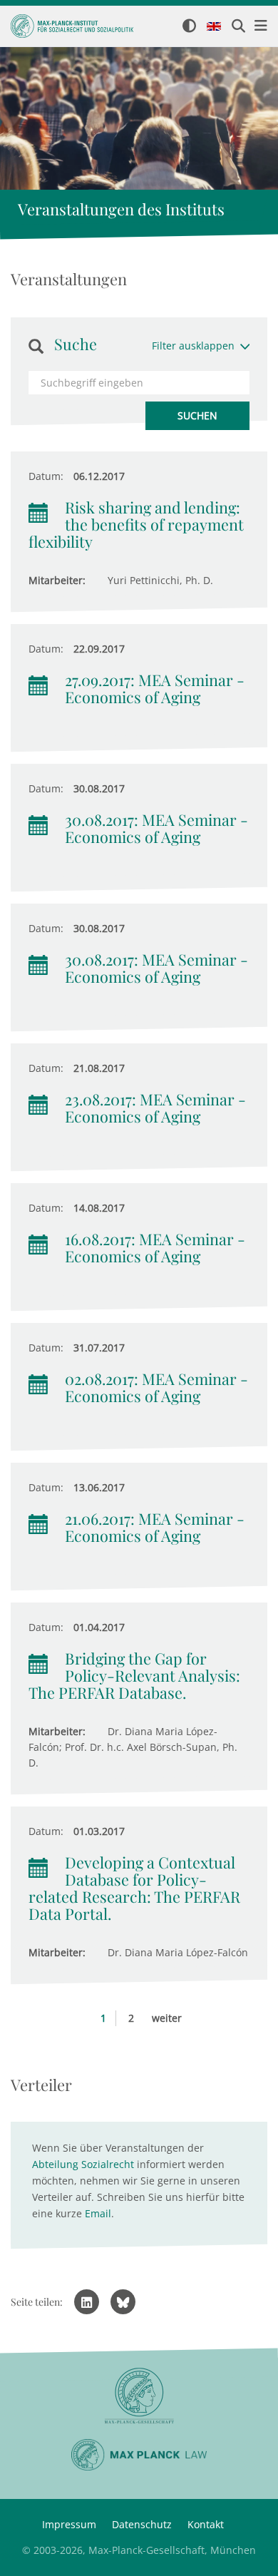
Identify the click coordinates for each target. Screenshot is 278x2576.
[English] (214, 27)
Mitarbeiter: (57, 580)
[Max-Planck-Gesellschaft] (139, 2396)
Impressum (69, 2524)
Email (98, 2213)
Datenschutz (142, 2524)
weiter (167, 2018)
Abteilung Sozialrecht (83, 2164)
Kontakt (206, 2524)
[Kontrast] (189, 27)
